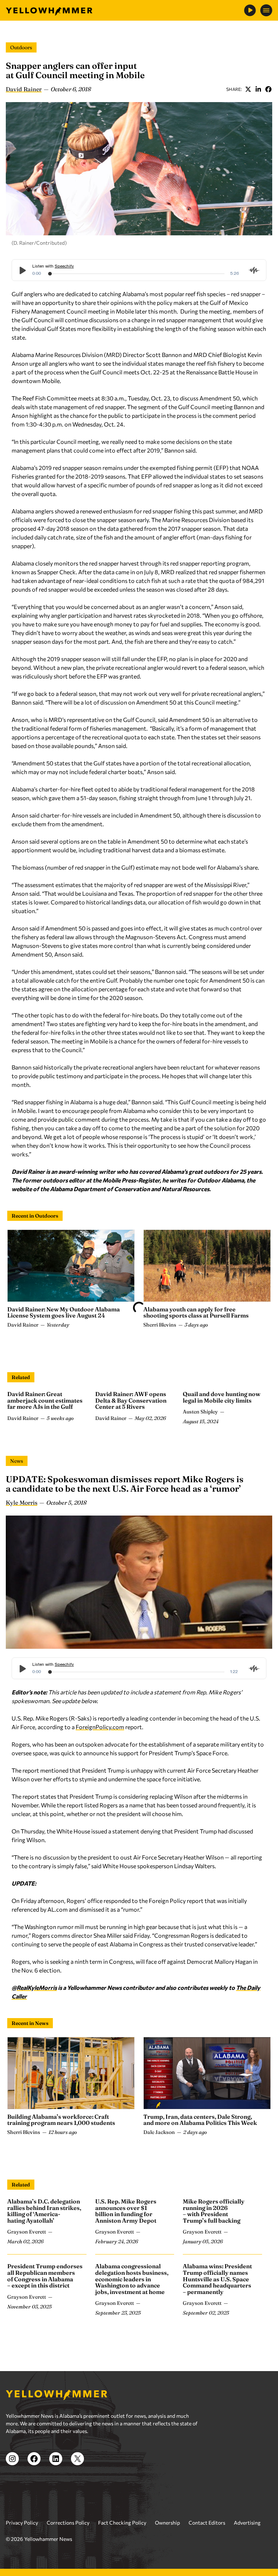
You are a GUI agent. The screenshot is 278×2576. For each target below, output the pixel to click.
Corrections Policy (68, 2523)
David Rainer (24, 89)
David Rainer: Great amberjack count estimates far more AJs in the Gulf (45, 1400)
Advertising (247, 2523)
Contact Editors (207, 2523)
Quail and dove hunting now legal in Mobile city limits (222, 1397)
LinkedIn (258, 89)
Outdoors (21, 47)
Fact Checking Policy (122, 2523)
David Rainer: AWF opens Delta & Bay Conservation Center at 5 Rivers (131, 1400)
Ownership (167, 2523)
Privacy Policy (22, 2523)
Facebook (268, 89)
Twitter (248, 89)
